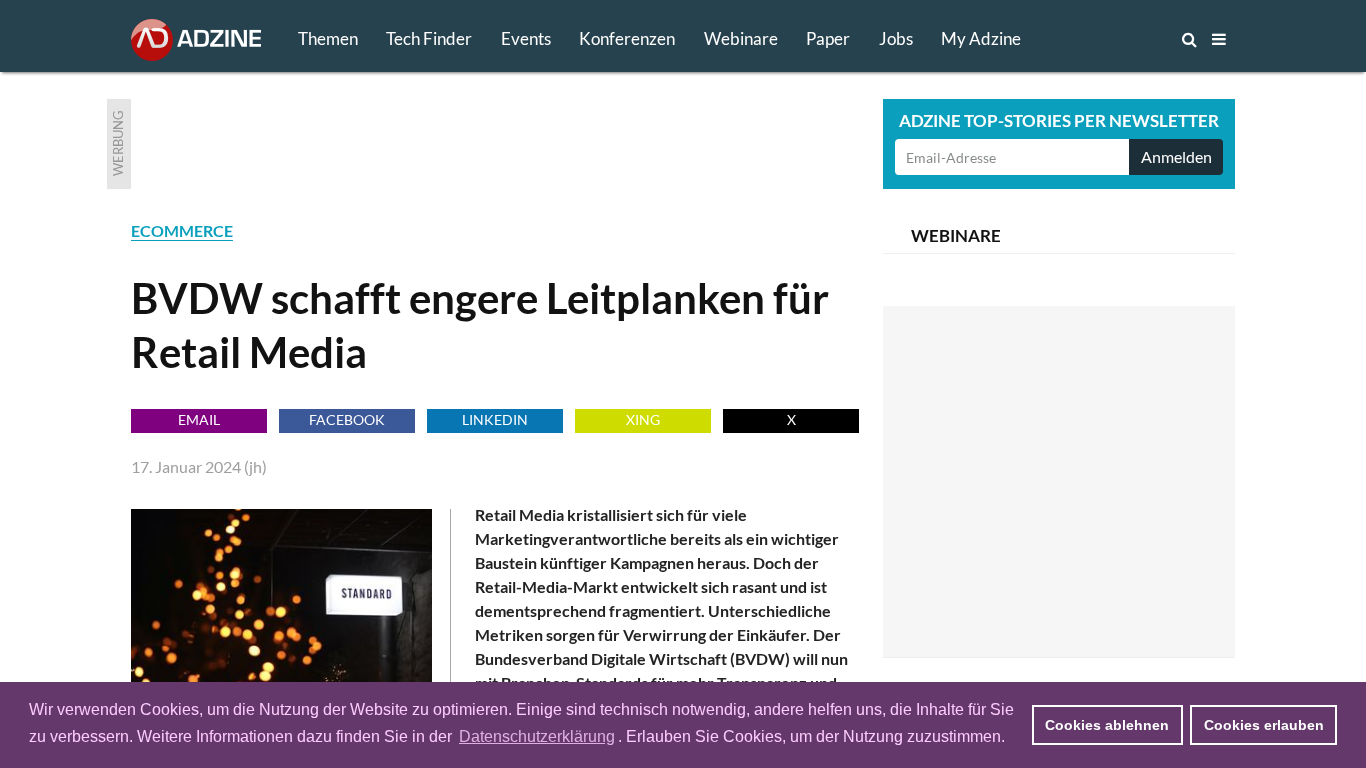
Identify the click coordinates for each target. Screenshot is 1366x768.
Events (526, 38)
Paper (828, 38)
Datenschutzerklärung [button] (537, 736)
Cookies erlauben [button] (1264, 725)
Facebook (347, 419)
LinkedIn (495, 419)
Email (199, 419)
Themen (328, 38)
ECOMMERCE (182, 230)
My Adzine (981, 38)
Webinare (741, 38)
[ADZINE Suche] (1123, 39)
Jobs (896, 38)
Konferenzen (627, 38)
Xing (643, 419)
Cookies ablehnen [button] (1107, 725)
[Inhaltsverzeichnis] (1219, 39)
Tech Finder (429, 38)
